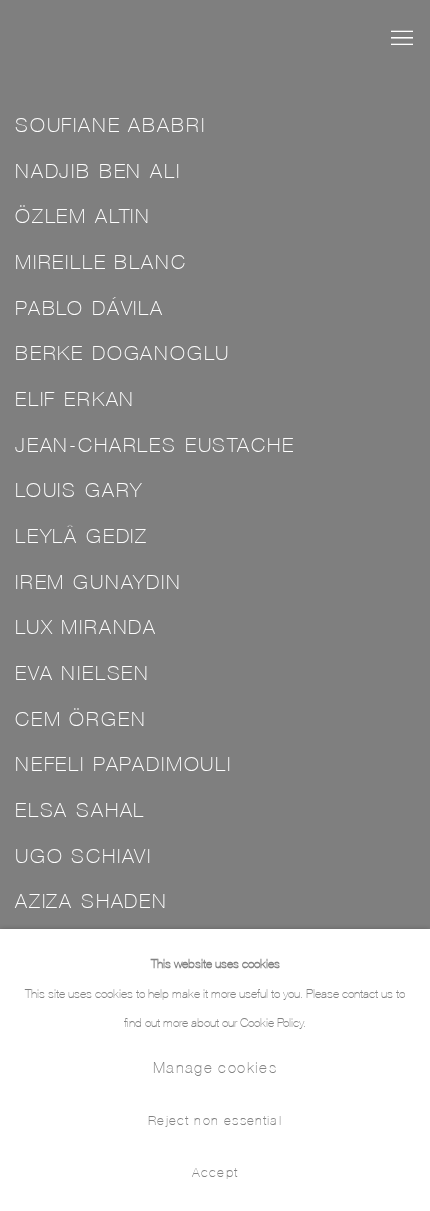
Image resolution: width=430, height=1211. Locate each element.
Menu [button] (400, 39)
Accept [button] (215, 1171)
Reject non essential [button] (215, 1119)
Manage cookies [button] (215, 1066)
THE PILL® (145, 38)
